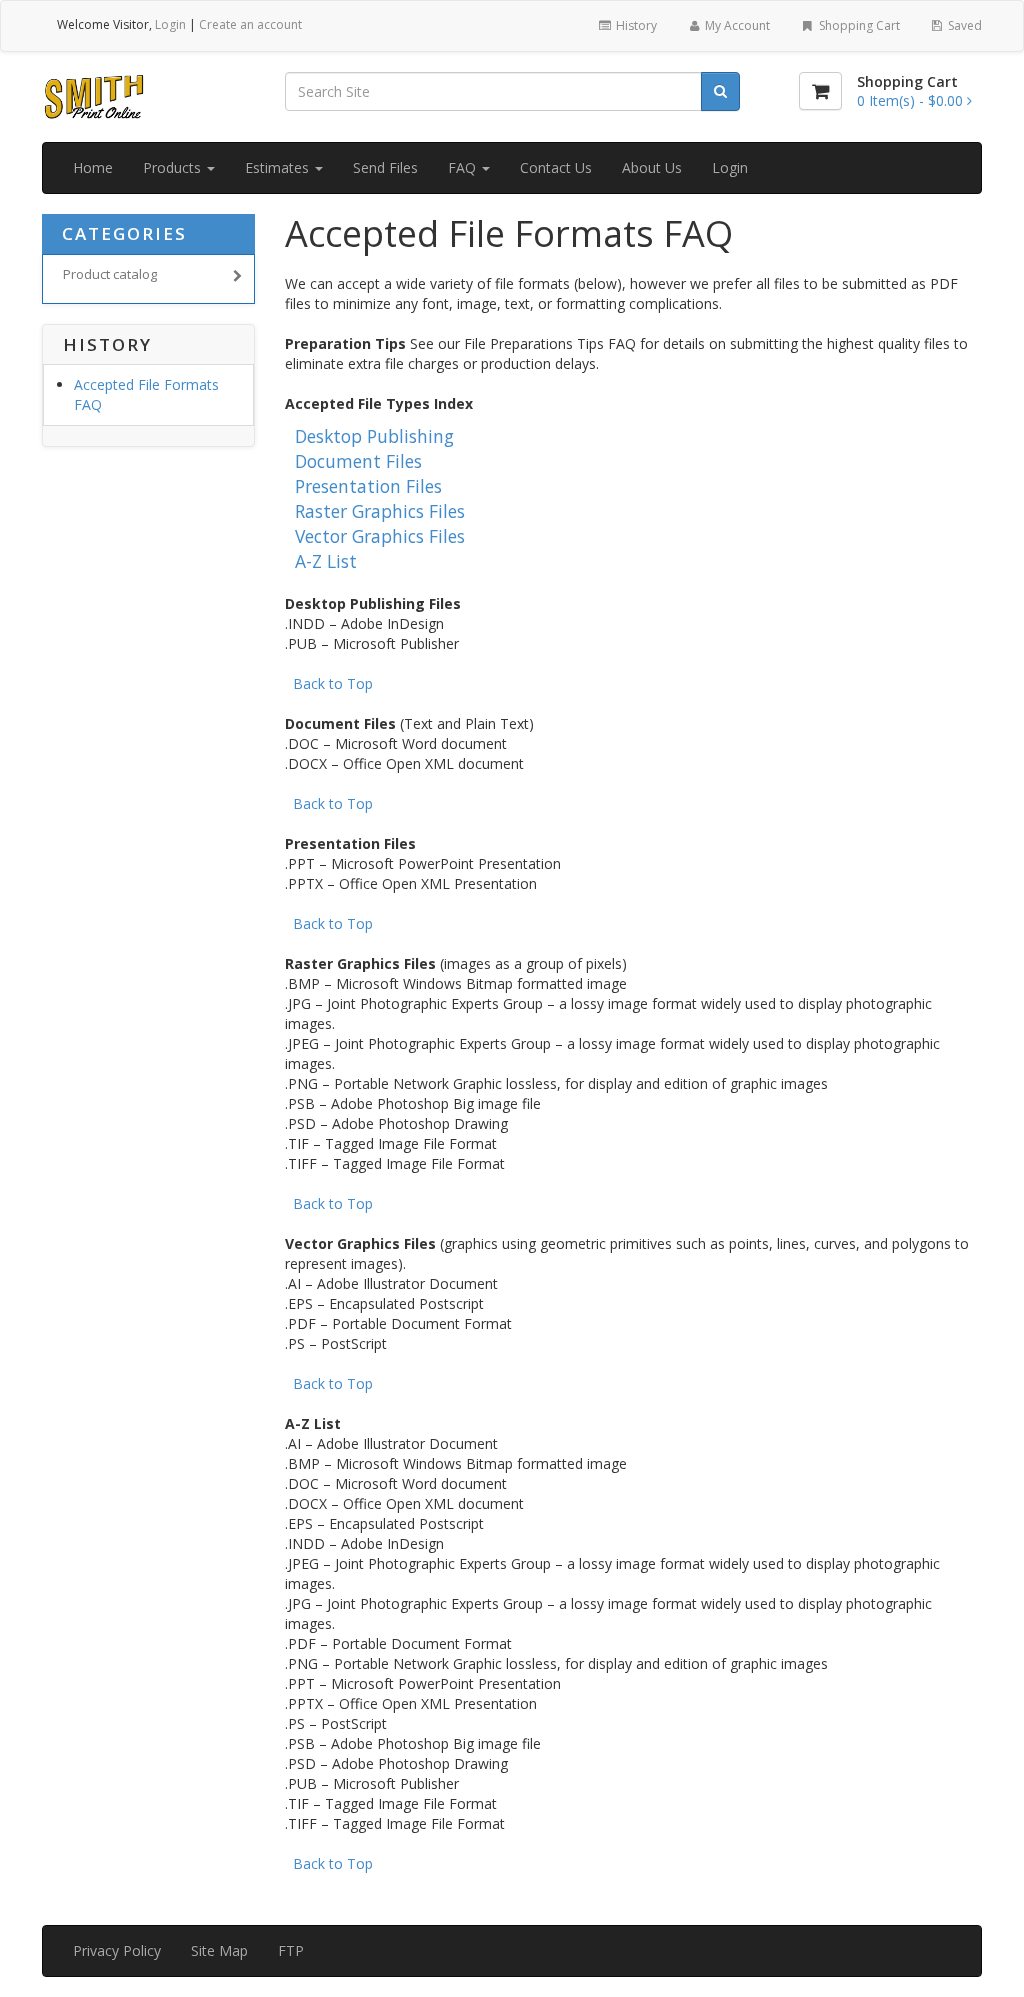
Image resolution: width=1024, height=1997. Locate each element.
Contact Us (556, 167)
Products (174, 167)
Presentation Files (368, 486)
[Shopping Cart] (820, 91)
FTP (291, 1950)
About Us (652, 167)
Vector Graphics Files (380, 536)
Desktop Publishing (374, 436)
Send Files (385, 167)
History (635, 25)
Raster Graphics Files (380, 511)
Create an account (250, 24)
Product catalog (110, 274)
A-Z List (326, 561)
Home (93, 167)
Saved (963, 25)
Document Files (358, 461)
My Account (736, 25)
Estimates (279, 167)
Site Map (219, 1950)
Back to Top (333, 683)
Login (170, 24)
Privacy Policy (117, 1950)
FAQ (464, 167)
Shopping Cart (858, 25)
